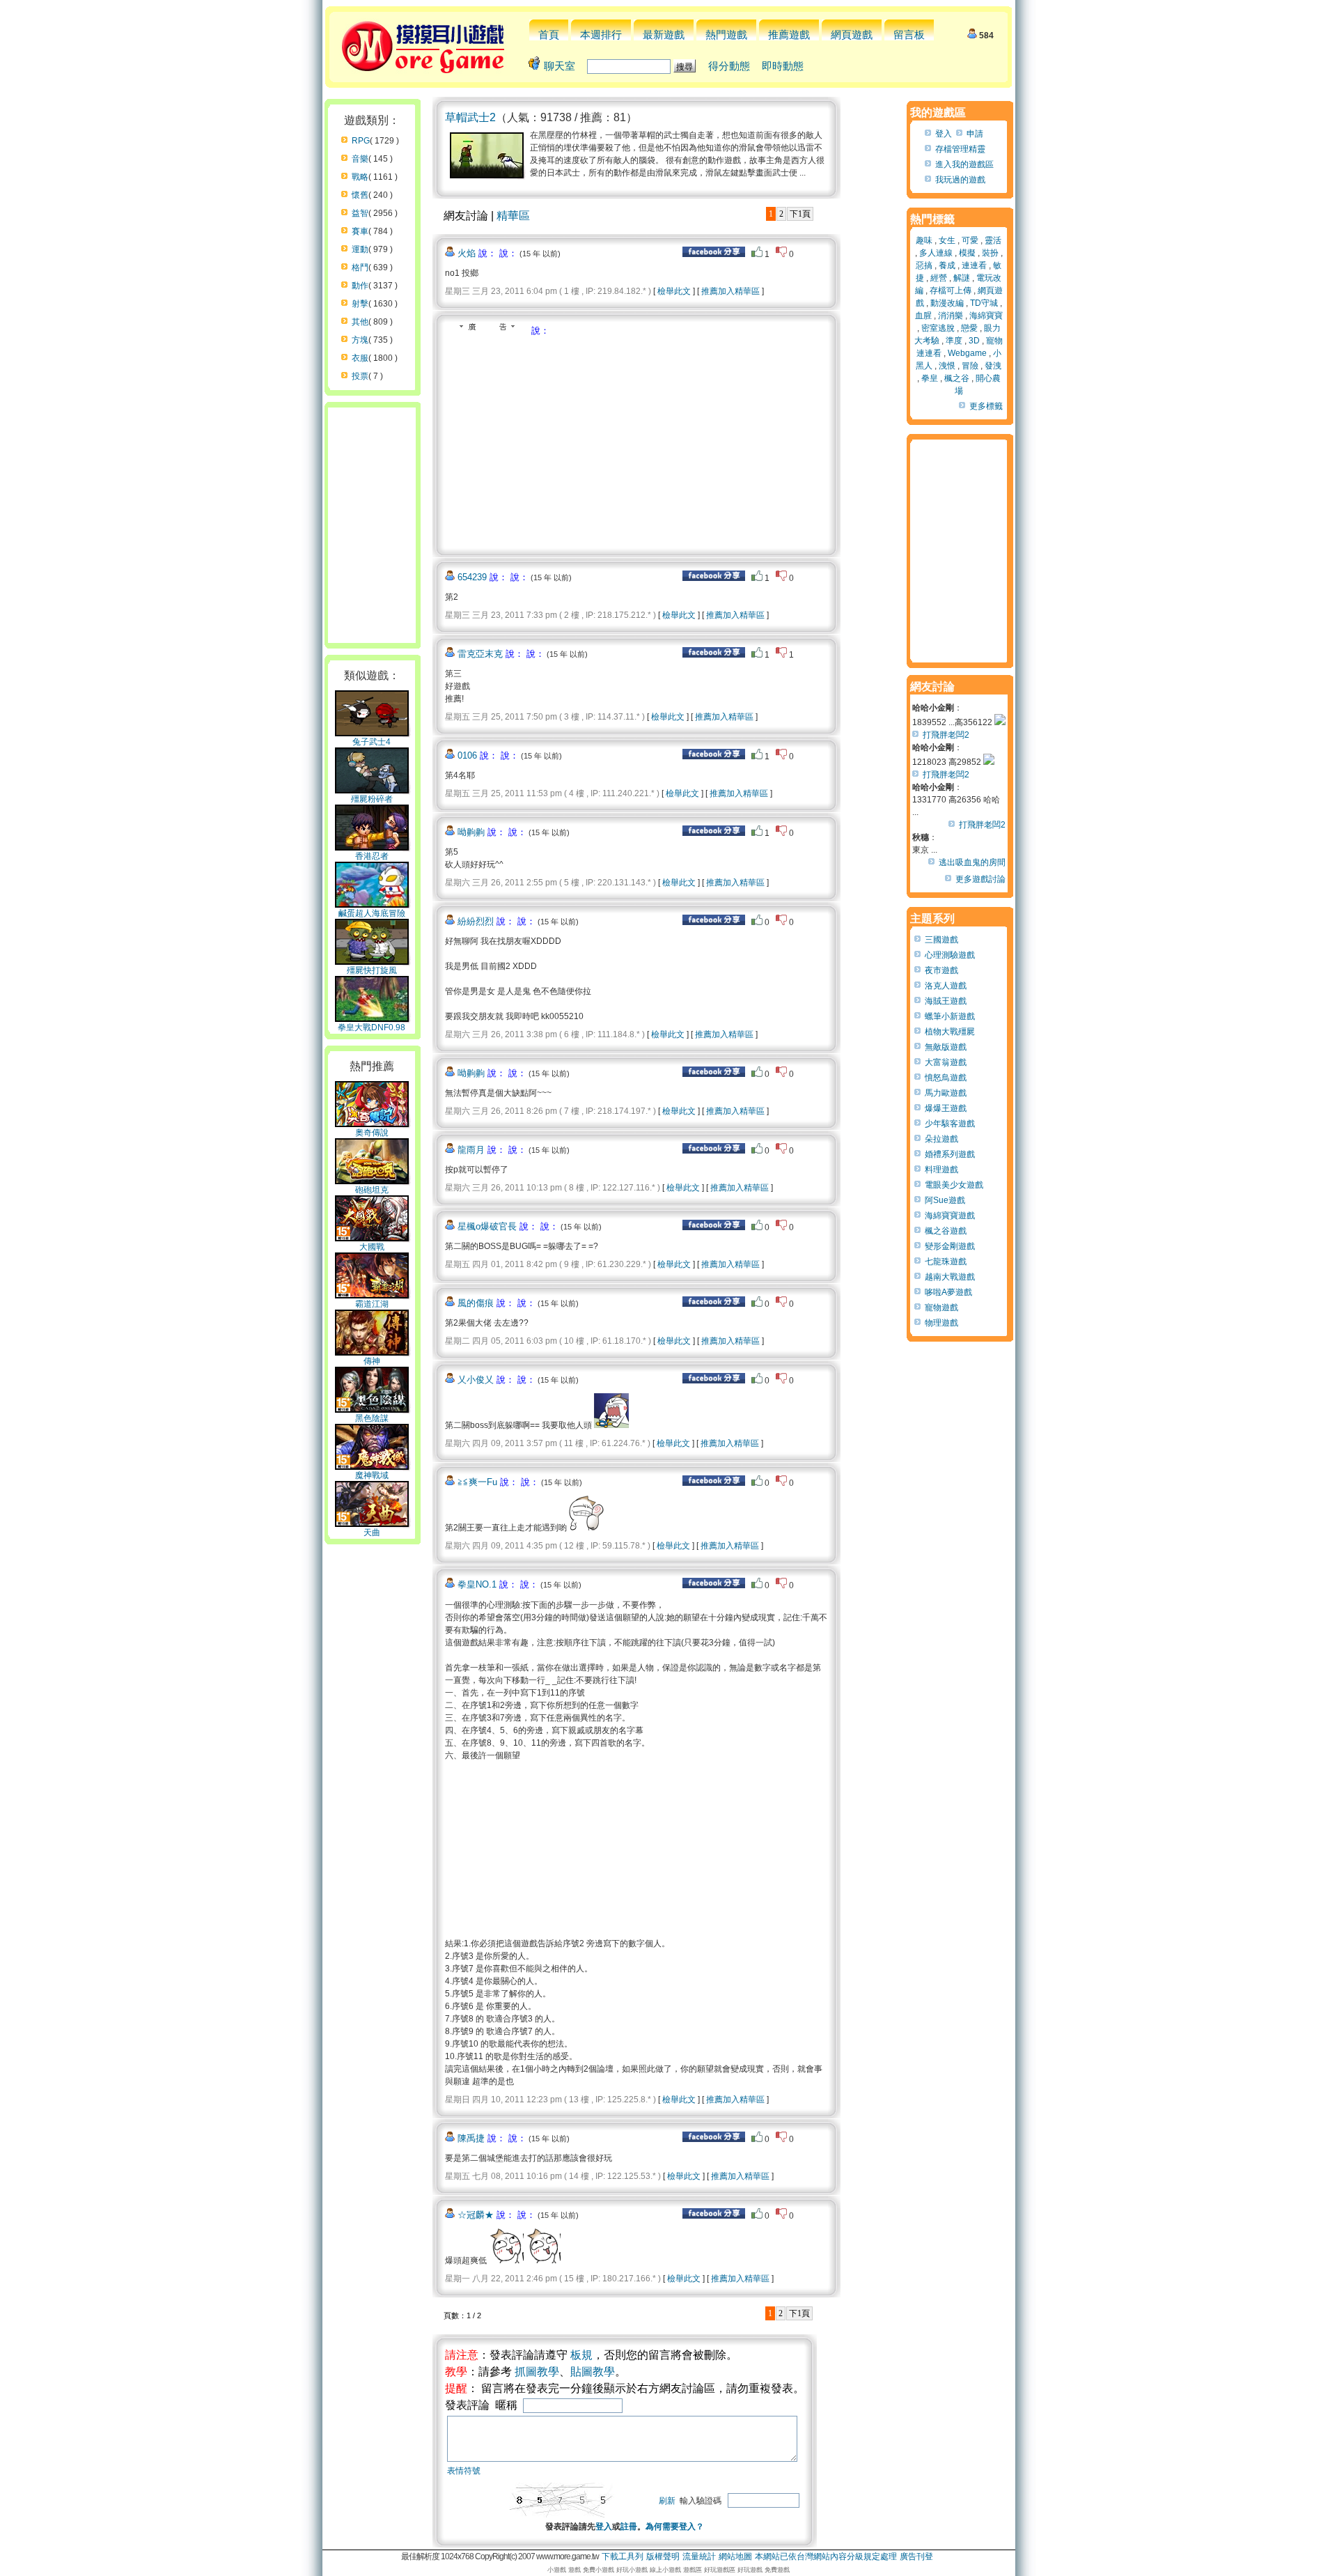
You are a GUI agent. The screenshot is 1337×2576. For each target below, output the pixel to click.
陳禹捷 (471, 2138)
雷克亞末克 (480, 654)
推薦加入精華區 (730, 291)
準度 (954, 341)
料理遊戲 (941, 1170)
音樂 (360, 159)
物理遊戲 (941, 1323)
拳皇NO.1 (477, 1584)
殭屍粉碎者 (372, 799)
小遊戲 (557, 2570)
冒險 (970, 366)
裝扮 (990, 253)
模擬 (967, 253)
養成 (947, 265)
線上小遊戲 (665, 2570)
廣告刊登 (916, 2556)
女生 (947, 240)
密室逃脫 (938, 328)
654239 (472, 577)
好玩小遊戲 (632, 2570)
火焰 (467, 253)
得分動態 (729, 66)
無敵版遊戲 (946, 1047)
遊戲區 (693, 2570)
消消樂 (951, 316)
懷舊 (360, 195)
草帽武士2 (470, 117)
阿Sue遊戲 (945, 1200)
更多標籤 (986, 406)
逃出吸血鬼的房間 (972, 862)
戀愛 (969, 328)
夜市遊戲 (941, 970)
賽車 (360, 231)
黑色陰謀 (372, 1418)
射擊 (360, 304)
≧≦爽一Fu (477, 1482)
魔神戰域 (372, 1475)
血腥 (923, 316)
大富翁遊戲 (946, 1062)
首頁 (549, 34)
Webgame (967, 353)
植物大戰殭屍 (950, 1032)
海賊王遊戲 (946, 1001)
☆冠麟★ (476, 2215)
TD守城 (984, 303)
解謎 (962, 278)
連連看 (974, 265)
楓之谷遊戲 (946, 1231)
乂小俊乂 (476, 1380)
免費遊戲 (777, 2570)
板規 (581, 2355)
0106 (467, 755)
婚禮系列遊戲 (950, 1154)
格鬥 (360, 267)
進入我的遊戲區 (964, 164)
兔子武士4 (372, 742)
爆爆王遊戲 (946, 1108)
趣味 (924, 240)
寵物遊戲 (941, 1308)
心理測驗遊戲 (950, 955)
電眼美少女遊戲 (954, 1185)
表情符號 (464, 2471)
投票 (360, 376)
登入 (604, 2527)
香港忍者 (372, 856)
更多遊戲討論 (980, 879)
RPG (361, 141)
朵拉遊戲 (941, 1139)
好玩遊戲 (750, 2570)
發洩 (993, 366)
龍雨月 (471, 1150)
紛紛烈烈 (476, 921)
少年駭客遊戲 (950, 1124)
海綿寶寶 (986, 316)
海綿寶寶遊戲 (950, 1216)
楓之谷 (957, 378)
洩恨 (947, 366)
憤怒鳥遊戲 (946, 1078)
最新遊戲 (664, 34)
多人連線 (936, 253)
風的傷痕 (476, 1303)
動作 (360, 286)
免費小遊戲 (599, 2570)
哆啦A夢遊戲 (948, 1292)
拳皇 (930, 378)
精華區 (513, 216)
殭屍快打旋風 (372, 970)
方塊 (360, 340)
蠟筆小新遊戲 (950, 1016)
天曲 (372, 1533)
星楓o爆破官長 (487, 1226)
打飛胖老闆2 (946, 735)
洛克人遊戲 (946, 986)
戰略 (360, 177)
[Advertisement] (562, 442)
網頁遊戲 (852, 34)
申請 (975, 134)
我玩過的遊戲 (960, 180)
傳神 (372, 1361)
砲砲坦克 (372, 1190)
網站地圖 (735, 2556)
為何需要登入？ (675, 2527)
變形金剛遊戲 (950, 1246)
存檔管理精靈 (960, 149)
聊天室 (560, 66)
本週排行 (601, 34)
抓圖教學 (537, 2372)
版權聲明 (663, 2556)
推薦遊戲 (789, 34)
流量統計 (699, 2556)
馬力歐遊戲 (946, 1093)
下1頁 (800, 214)
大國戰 (372, 1247)
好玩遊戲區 (720, 2570)
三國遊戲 (941, 940)
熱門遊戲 (726, 34)
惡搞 (924, 265)
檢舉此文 (674, 291)
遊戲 (574, 2570)
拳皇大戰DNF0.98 (372, 1027)
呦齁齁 (471, 832)
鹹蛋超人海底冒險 (372, 913)
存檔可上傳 (951, 290)
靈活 (993, 240)
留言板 (909, 34)
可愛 (970, 240)
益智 (360, 213)
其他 (360, 322)
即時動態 (783, 66)
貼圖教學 (593, 2372)
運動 (360, 249)
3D (974, 341)
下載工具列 (623, 2556)
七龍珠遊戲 (946, 1262)
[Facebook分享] (714, 254)
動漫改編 (947, 303)
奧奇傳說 (372, 1133)
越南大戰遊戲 (950, 1277)
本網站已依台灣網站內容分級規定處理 (826, 2556)
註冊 (629, 2527)
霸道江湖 (372, 1304)
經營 (939, 278)
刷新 (667, 2501)
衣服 (360, 358)
